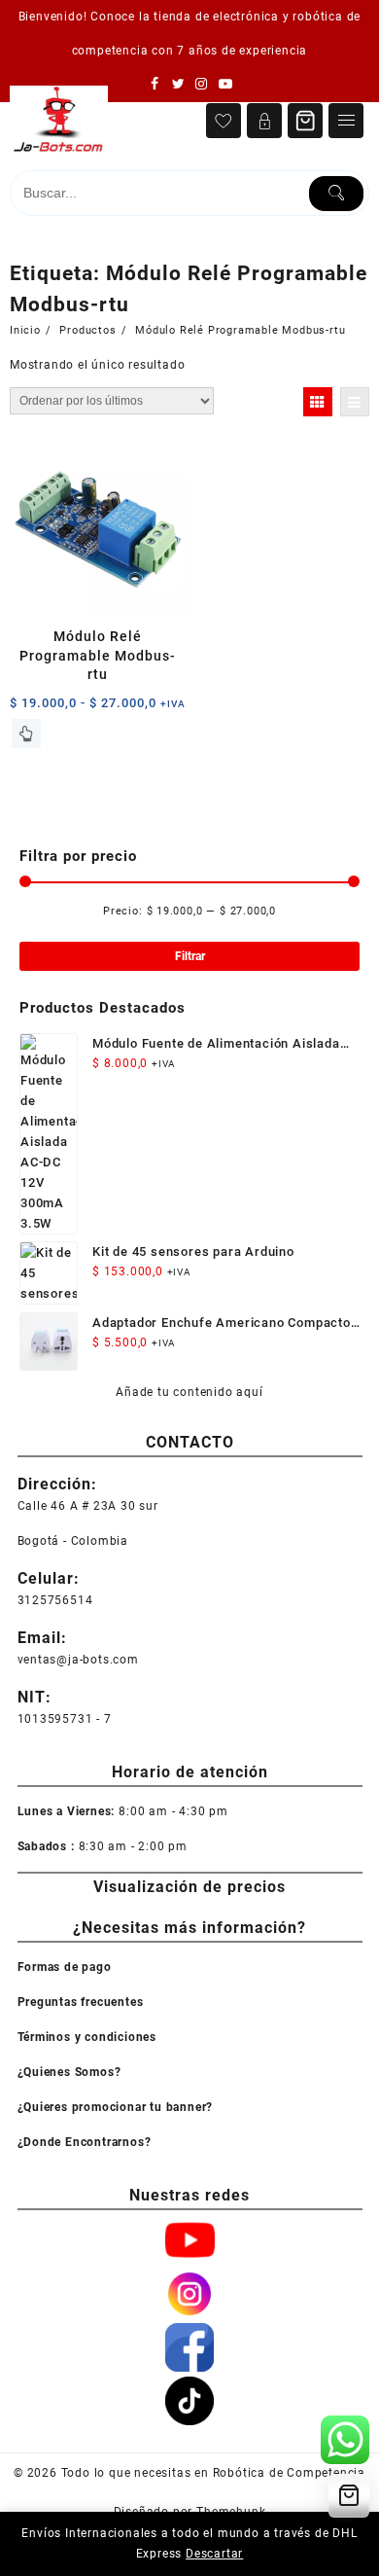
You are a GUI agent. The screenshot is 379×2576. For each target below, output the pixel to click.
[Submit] (336, 194)
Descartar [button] (214, 2554)
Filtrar (190, 956)
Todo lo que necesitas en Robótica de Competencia (213, 2473)
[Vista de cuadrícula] (318, 402)
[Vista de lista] (355, 402)
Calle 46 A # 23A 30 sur (88, 1506)
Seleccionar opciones (26, 733)
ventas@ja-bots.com (78, 1660)
